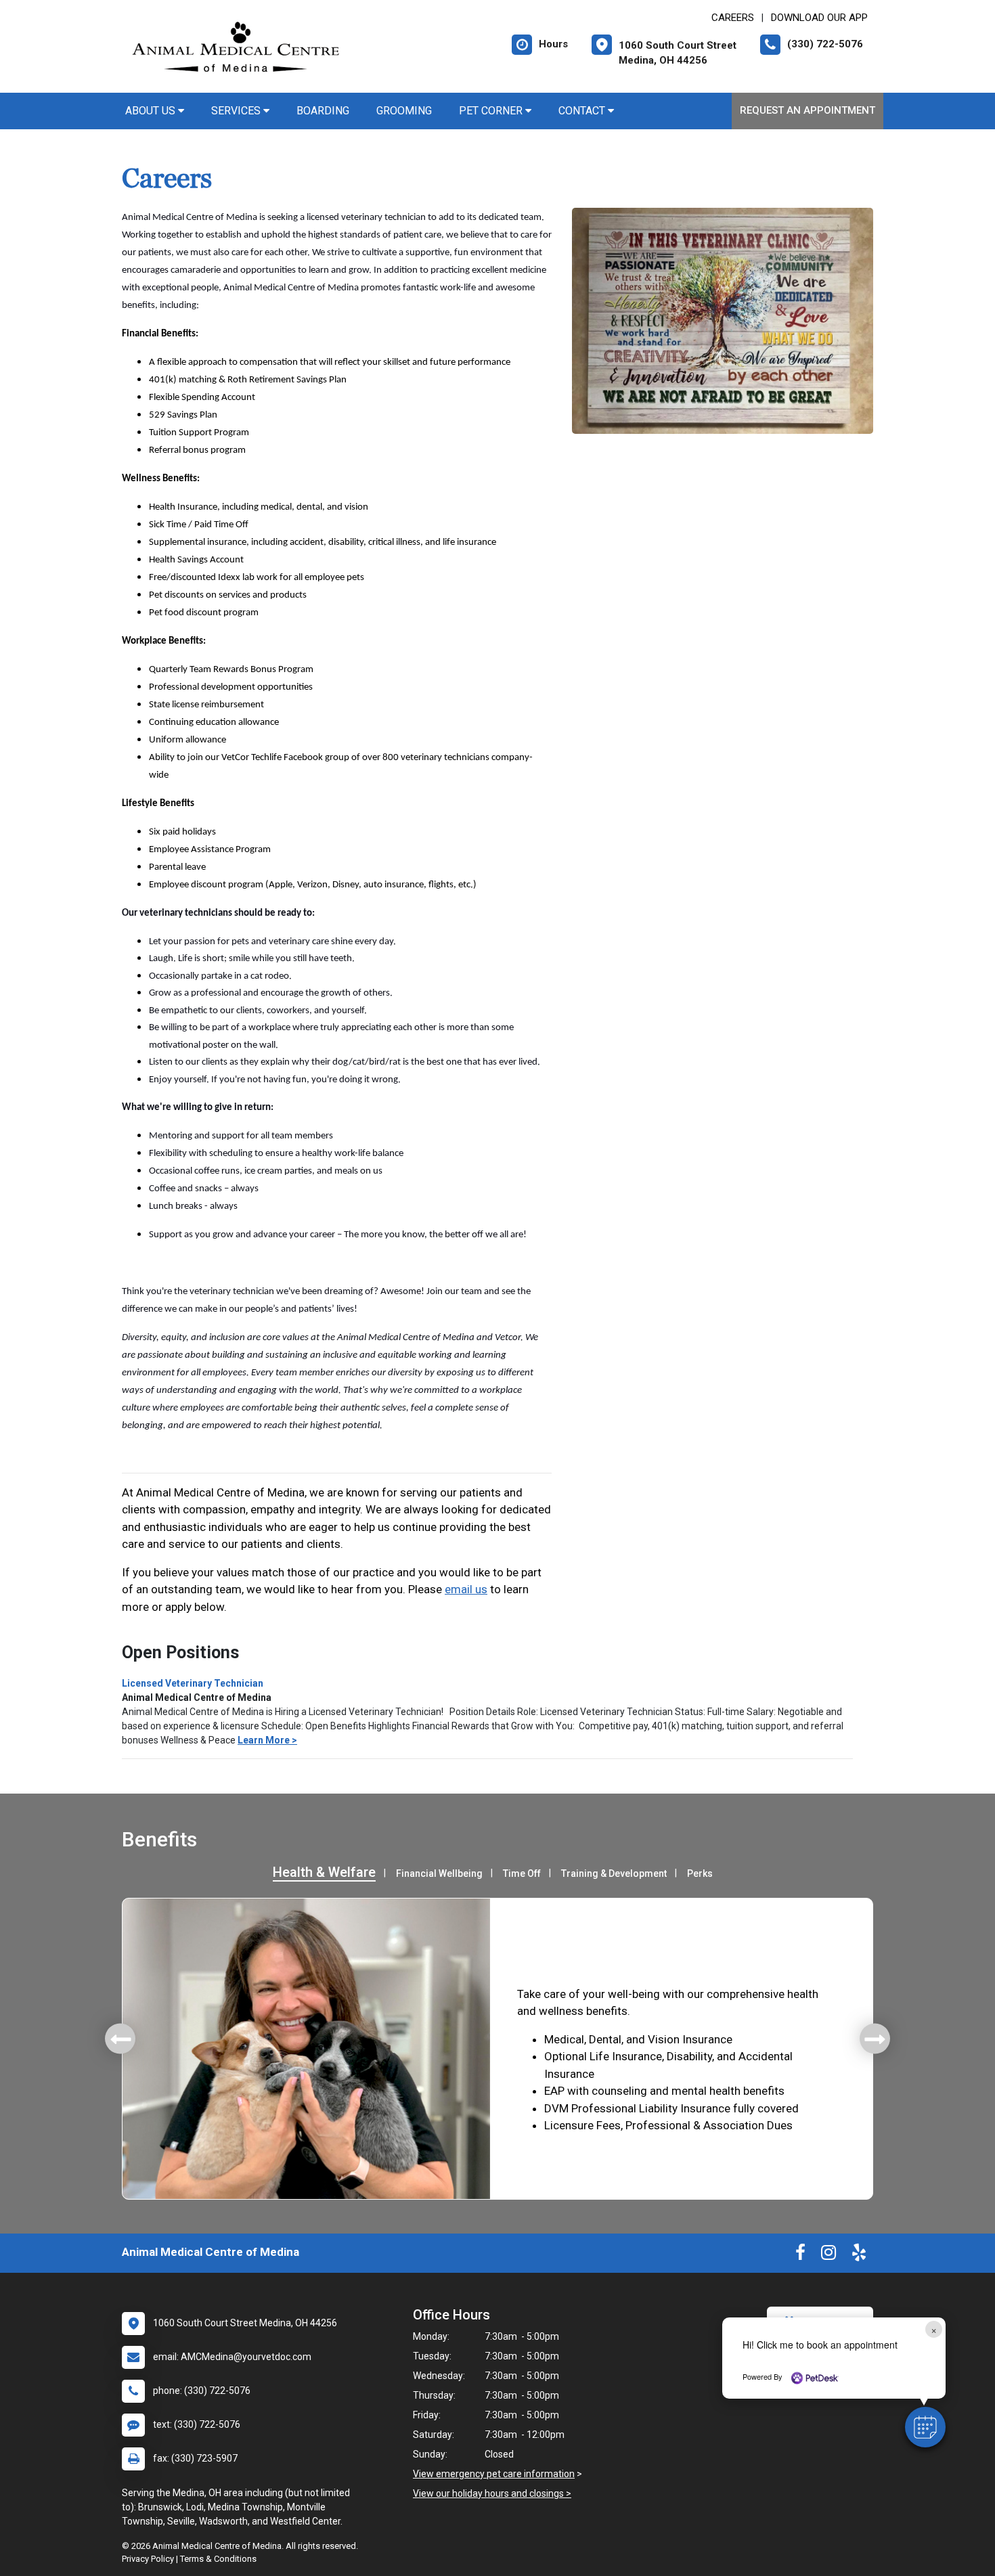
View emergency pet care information (494, 2474)
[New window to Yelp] (859, 2255)
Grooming (404, 111)
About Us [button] (152, 111)
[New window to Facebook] (800, 2255)
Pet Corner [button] (492, 111)
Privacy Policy (148, 2559)
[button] (925, 2427)
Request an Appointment (808, 110)
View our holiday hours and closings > (492, 2493)
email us (466, 1589)
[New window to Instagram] (828, 2255)
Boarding (323, 111)
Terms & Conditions (218, 2559)
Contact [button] (583, 111)
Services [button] (237, 111)
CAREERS (733, 18)
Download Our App (819, 18)
